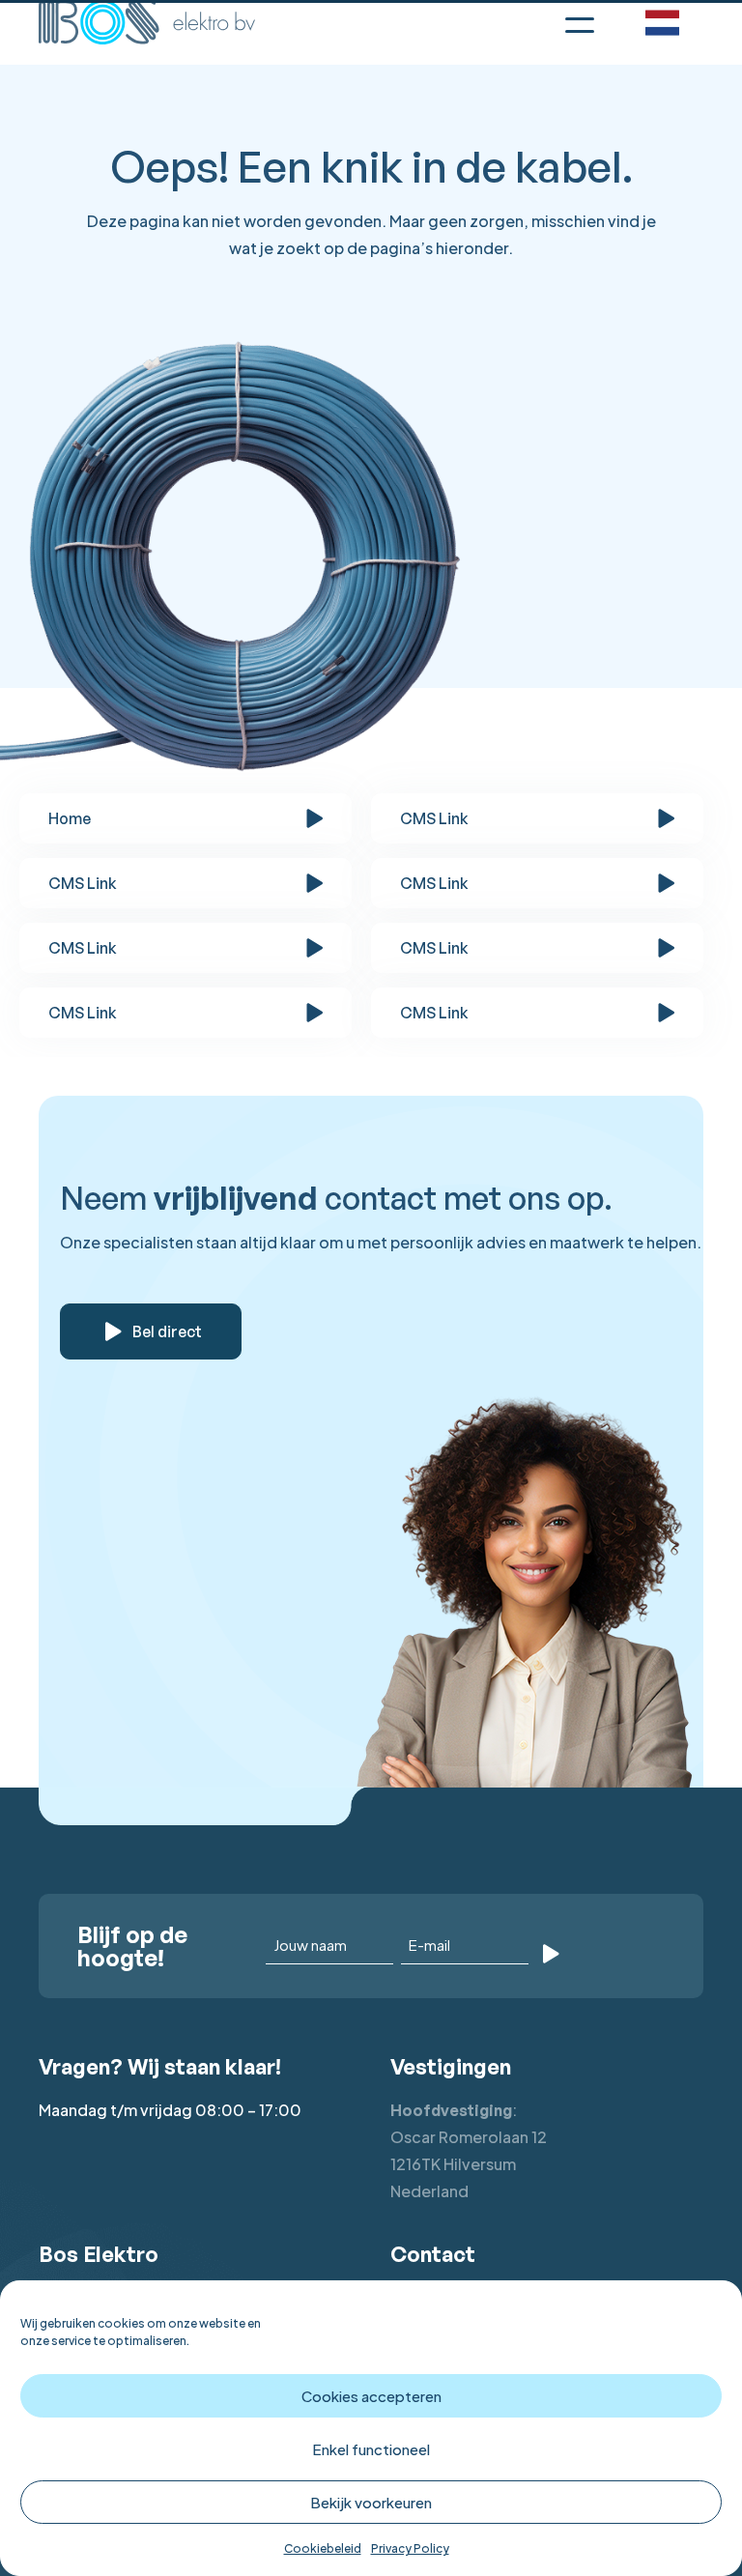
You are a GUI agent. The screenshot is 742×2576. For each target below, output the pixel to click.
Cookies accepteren (371, 2396)
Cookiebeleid (323, 2548)
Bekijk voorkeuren (371, 2502)
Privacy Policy (410, 2548)
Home (70, 818)
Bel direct (167, 1331)
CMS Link (434, 818)
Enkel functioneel (371, 2449)
